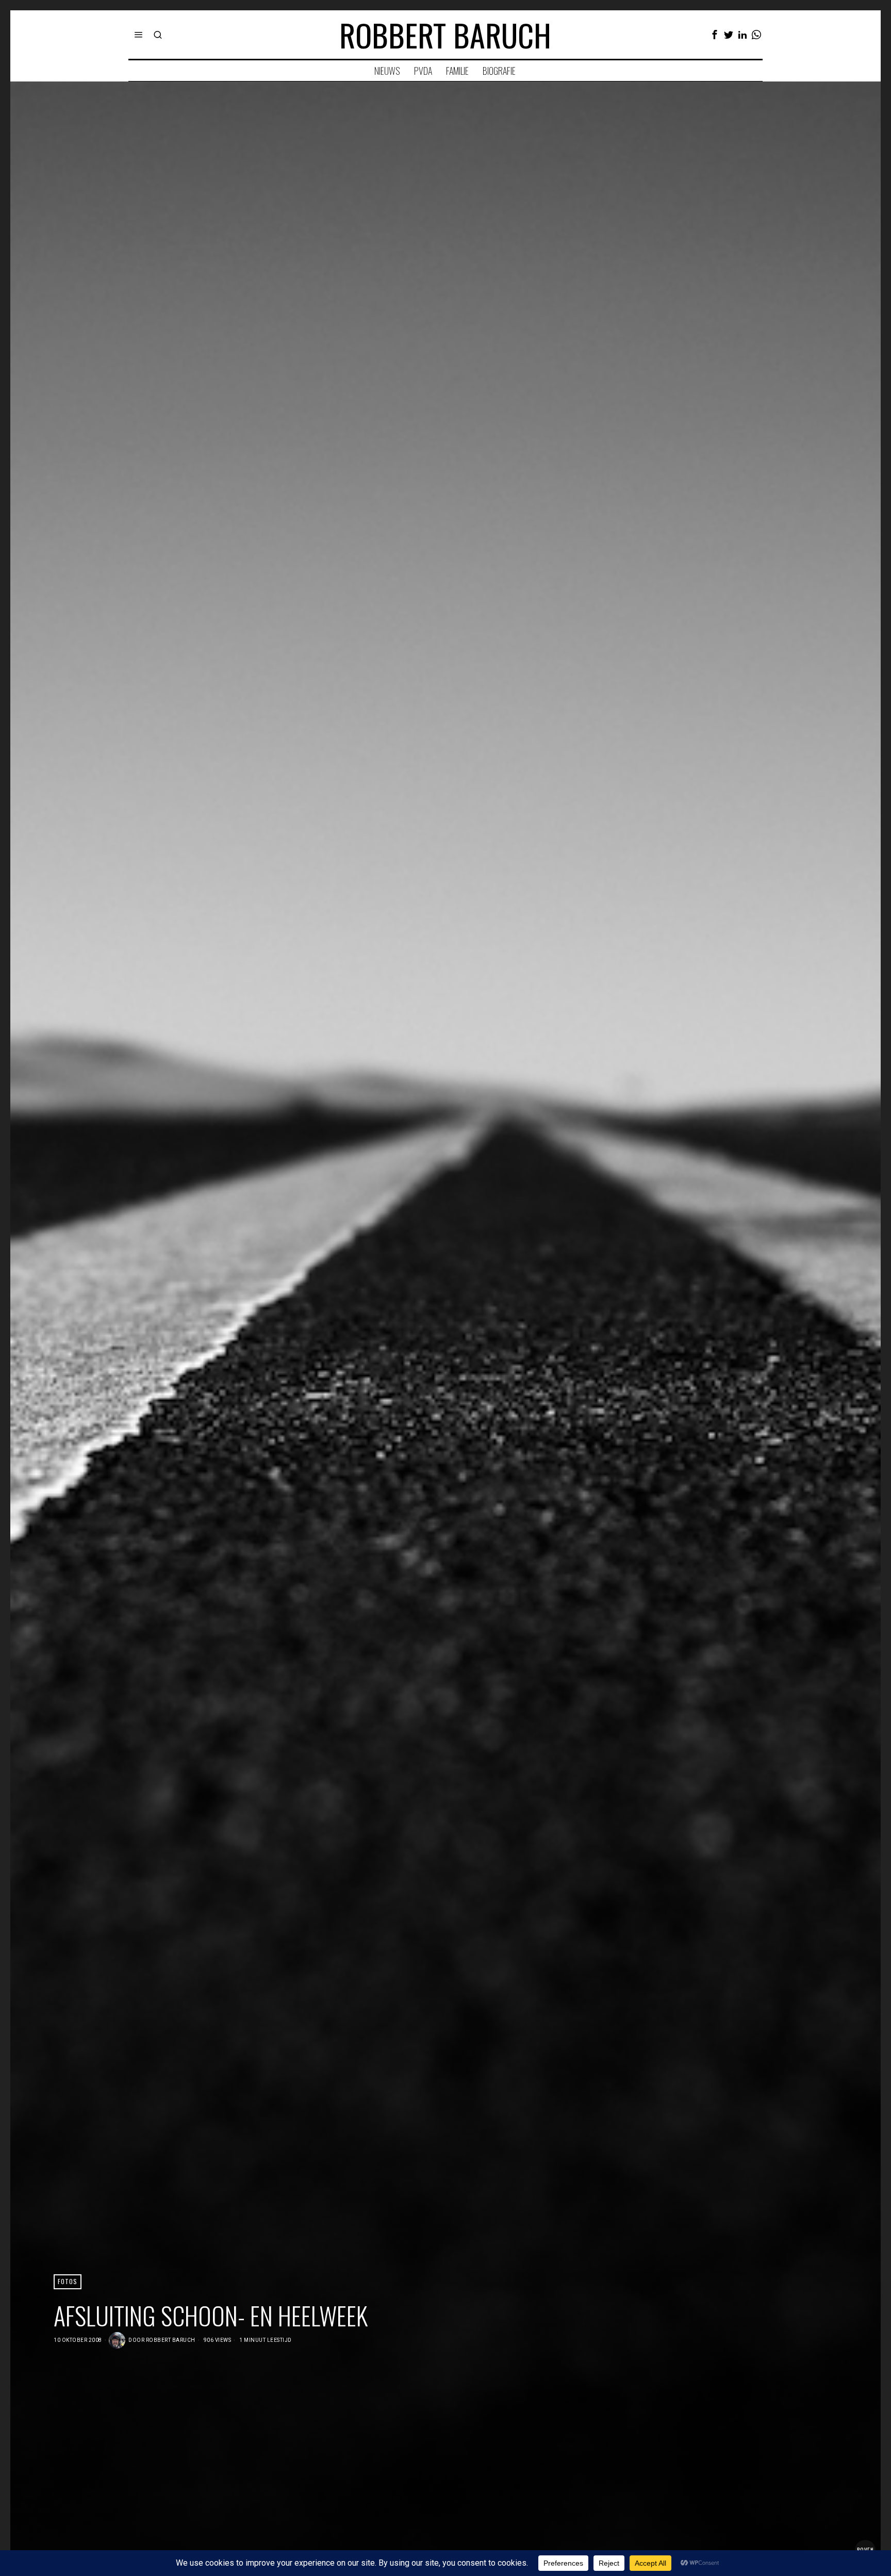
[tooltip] (715, 35)
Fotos (68, 2281)
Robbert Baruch (171, 2340)
